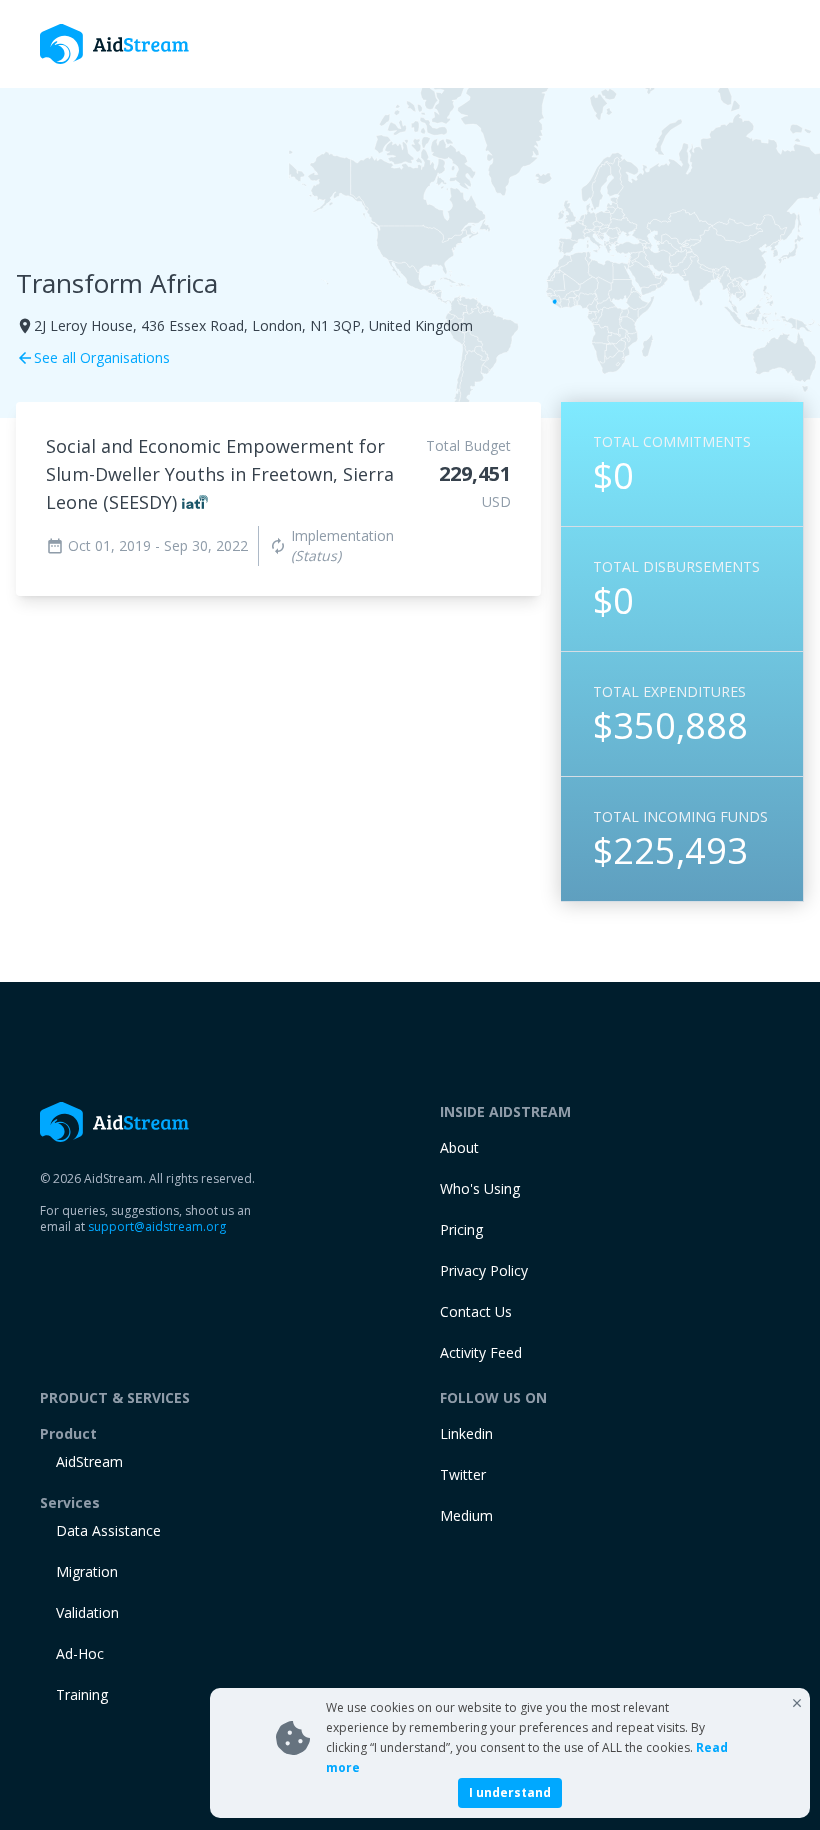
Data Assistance (108, 1530)
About (459, 1147)
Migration (87, 1571)
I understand (510, 1792)
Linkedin (466, 1433)
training (82, 1694)
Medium (466, 1515)
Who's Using (480, 1188)
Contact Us (476, 1311)
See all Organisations (93, 357)
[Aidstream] (115, 44)
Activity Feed (481, 1352)
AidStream (89, 1461)
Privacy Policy (484, 1270)
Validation (87, 1612)
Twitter (463, 1474)
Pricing (461, 1229)
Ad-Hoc (80, 1653)
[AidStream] (115, 1122)
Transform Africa (117, 283)
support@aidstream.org (157, 1226)
